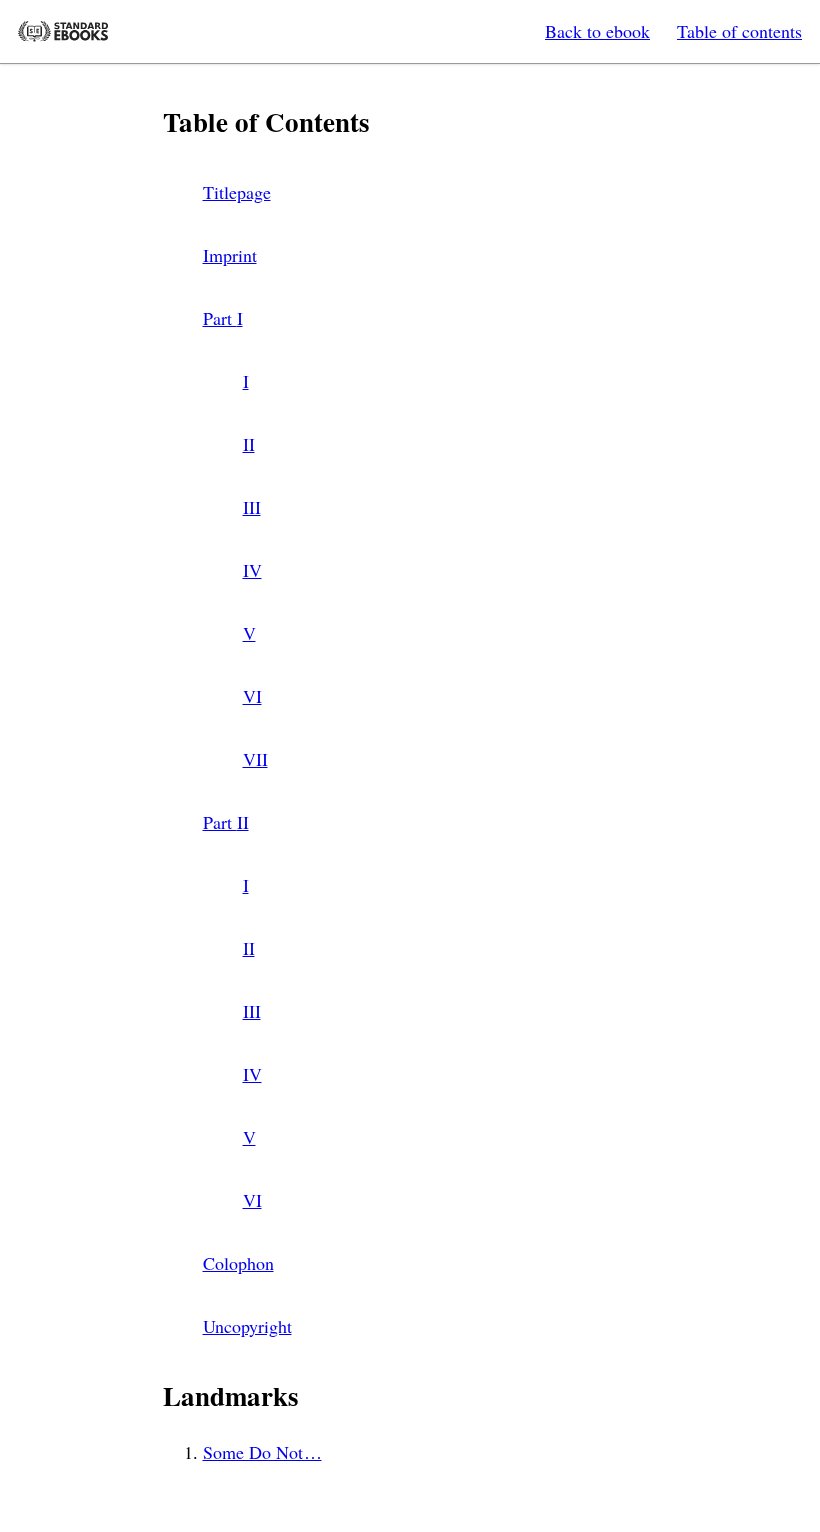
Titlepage (237, 192)
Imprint (230, 255)
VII (255, 759)
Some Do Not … (262, 1452)
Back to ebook (597, 31)
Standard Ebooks (63, 31)
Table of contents (739, 31)
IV (252, 570)
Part (223, 318)
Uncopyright (247, 1326)
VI (252, 696)
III (252, 507)
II (249, 444)
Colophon (238, 1263)
